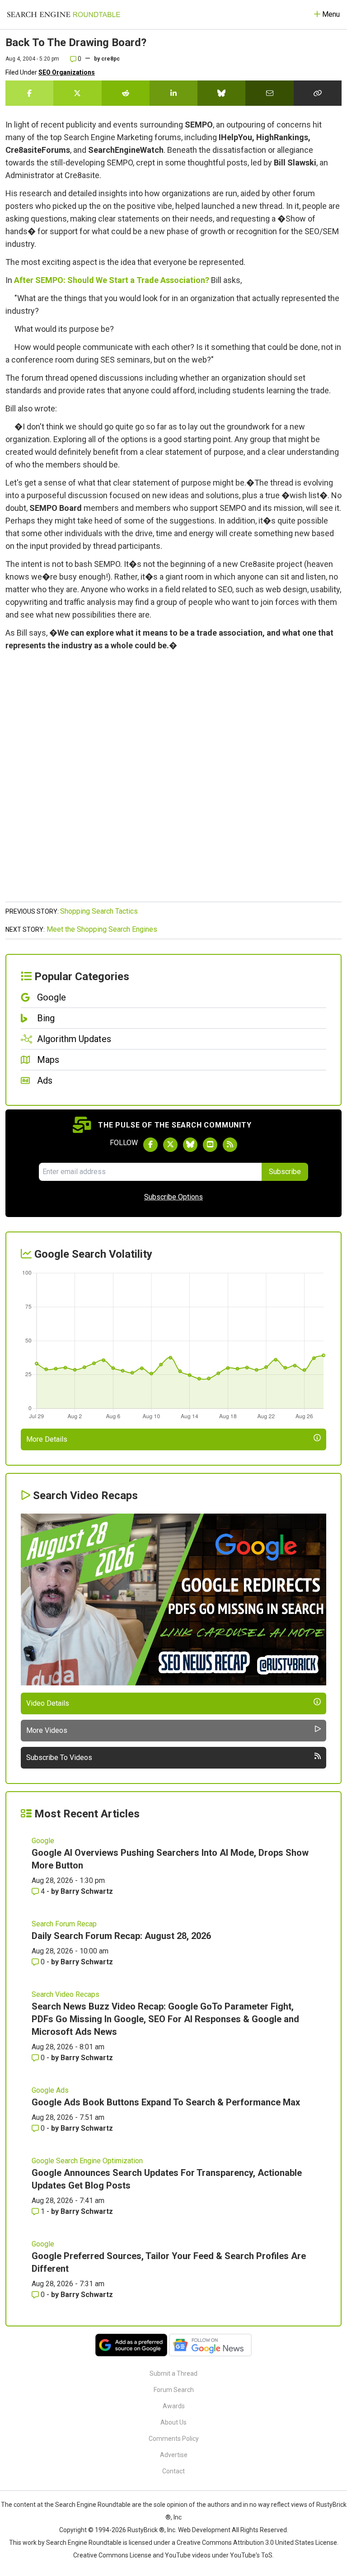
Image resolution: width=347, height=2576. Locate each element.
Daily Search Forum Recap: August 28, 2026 (121, 1936)
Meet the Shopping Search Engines (102, 929)
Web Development (204, 2530)
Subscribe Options (173, 1197)
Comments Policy (174, 2439)
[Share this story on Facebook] (29, 93)
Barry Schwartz (87, 1891)
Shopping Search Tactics (99, 911)
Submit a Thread (173, 2373)
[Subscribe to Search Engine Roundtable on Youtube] (210, 1145)
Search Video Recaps (66, 1994)
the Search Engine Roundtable (88, 2505)
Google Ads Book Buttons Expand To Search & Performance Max (166, 2102)
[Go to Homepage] (64, 14)
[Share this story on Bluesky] (221, 93)
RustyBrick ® (146, 2530)
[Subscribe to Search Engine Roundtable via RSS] (230, 1145)
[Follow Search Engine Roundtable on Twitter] (170, 1145)
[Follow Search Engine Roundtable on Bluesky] (190, 1145)
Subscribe (285, 1172)
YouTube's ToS (251, 2555)
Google (43, 1841)
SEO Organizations (67, 72)
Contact (173, 2471)
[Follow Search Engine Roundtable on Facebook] (150, 1145)
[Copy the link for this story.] (318, 93)
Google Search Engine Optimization (87, 2161)
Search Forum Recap (64, 1924)
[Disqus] (173, 781)
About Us (173, 2422)
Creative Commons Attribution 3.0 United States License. (258, 2543)
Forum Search (174, 2390)
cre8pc (110, 59)
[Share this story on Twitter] (77, 93)
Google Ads (50, 2090)
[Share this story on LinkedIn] (173, 93)
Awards (174, 2406)
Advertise (174, 2455)
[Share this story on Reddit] (126, 93)
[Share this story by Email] (269, 93)
